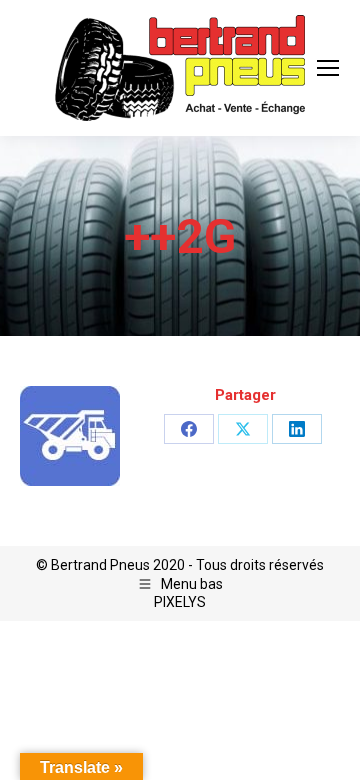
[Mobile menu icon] (328, 68)
